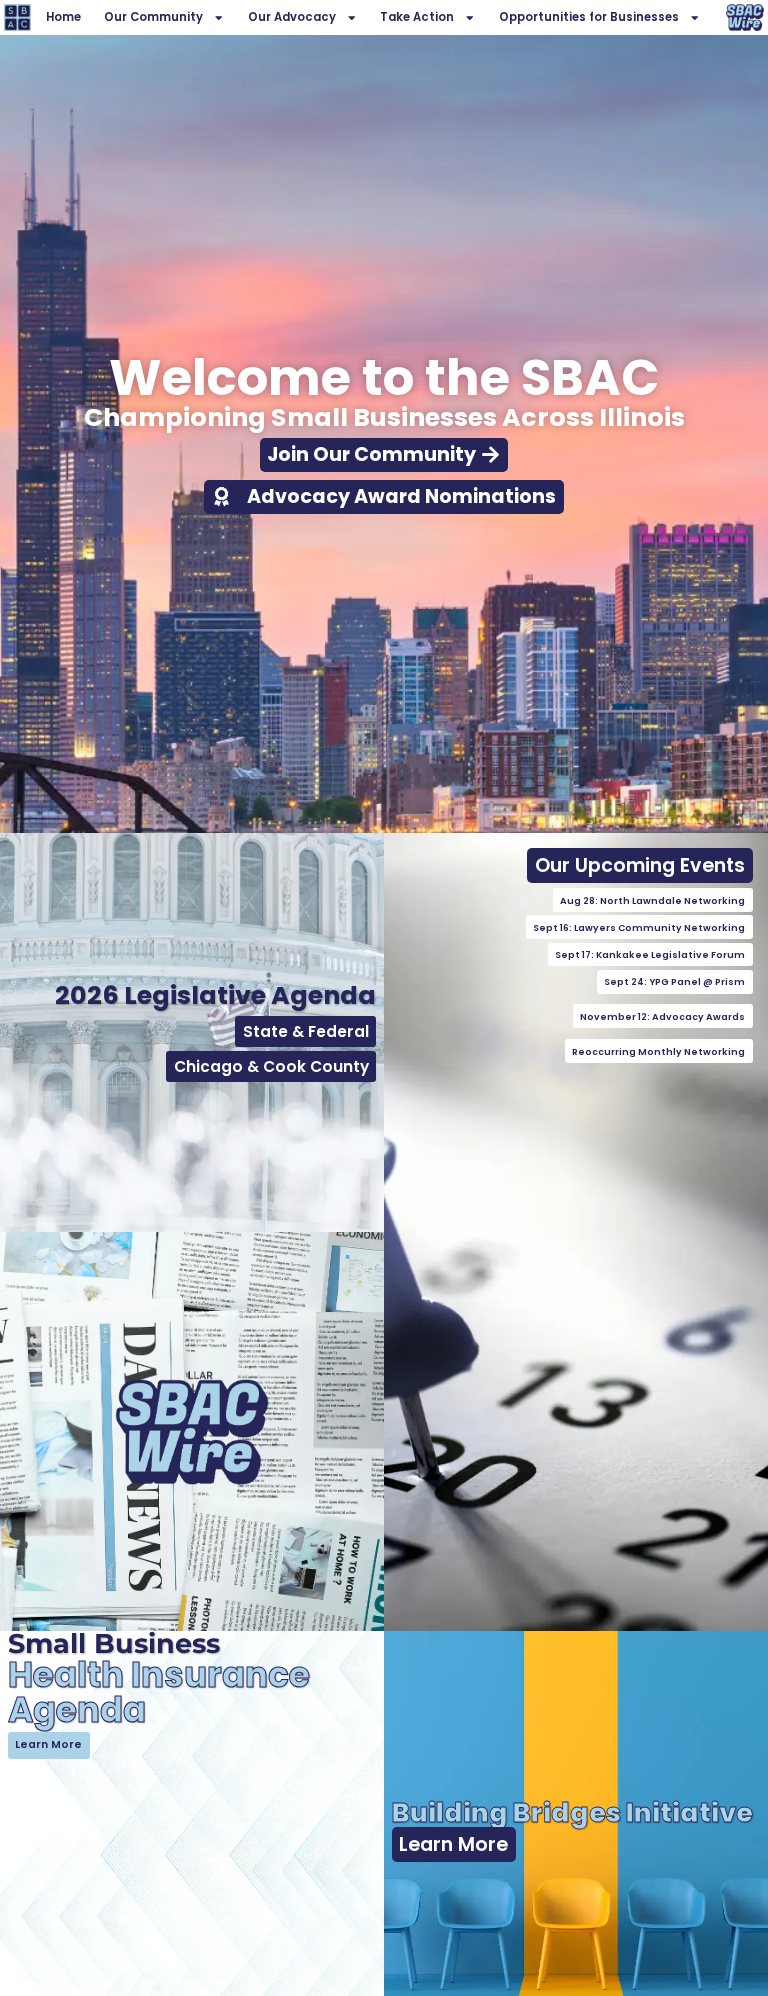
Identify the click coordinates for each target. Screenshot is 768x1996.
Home (63, 17)
